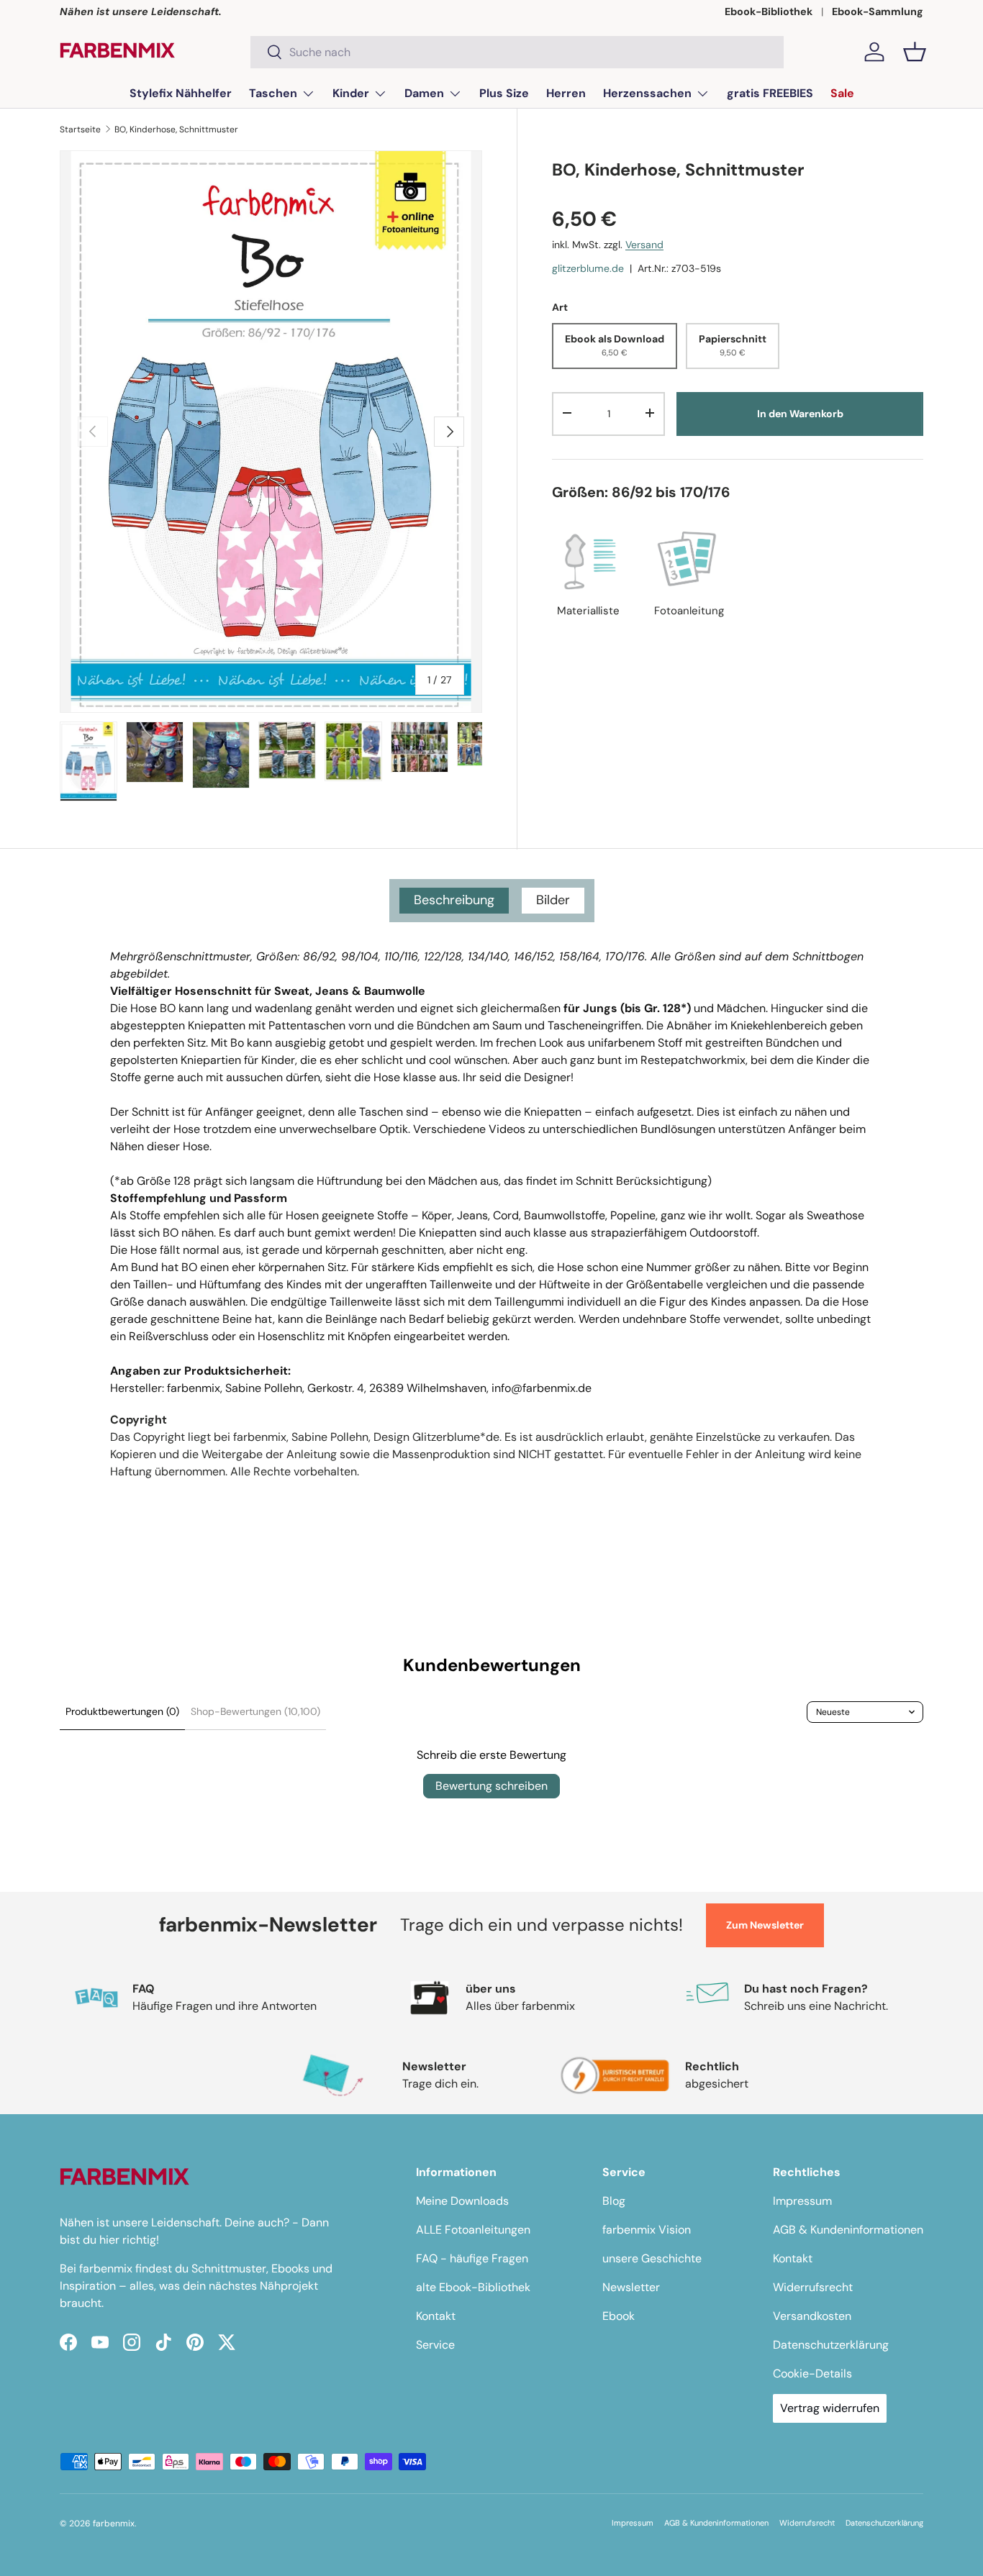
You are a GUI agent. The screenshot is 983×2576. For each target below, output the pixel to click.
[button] (915, 52)
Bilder (553, 900)
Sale (842, 93)
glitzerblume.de (588, 268)
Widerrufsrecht (813, 2287)
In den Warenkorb (800, 413)
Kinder (351, 93)
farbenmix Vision (647, 2230)
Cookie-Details (812, 2374)
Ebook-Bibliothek (769, 12)
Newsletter (631, 2287)
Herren (566, 93)
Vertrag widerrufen (830, 2408)
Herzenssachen (647, 93)
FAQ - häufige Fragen (472, 2258)
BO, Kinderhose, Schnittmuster (176, 129)
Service (435, 2345)
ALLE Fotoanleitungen (473, 2230)
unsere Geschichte (652, 2258)
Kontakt (436, 2316)
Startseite (80, 129)
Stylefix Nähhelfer (181, 93)
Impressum (802, 2201)
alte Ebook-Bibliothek (473, 2287)
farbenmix (114, 2523)
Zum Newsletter (765, 1925)
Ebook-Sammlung (878, 12)
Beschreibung (454, 900)
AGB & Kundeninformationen (848, 2230)
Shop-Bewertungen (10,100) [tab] (255, 1711)
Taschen (273, 93)
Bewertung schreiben (491, 1786)
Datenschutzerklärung (831, 2345)
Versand (644, 245)
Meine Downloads (462, 2201)
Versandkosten (812, 2316)
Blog (614, 2201)
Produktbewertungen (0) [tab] (122, 1711)
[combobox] (517, 52)
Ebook (619, 2316)
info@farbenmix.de (542, 1388)
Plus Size (504, 93)
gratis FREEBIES (770, 93)
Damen (424, 93)
